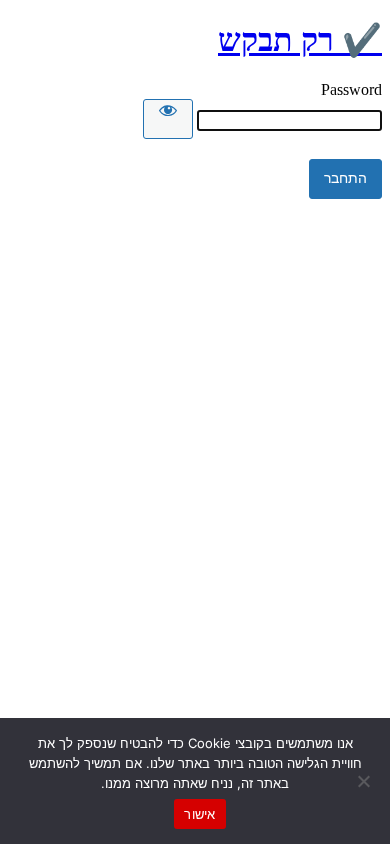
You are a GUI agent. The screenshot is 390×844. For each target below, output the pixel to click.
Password (351, 89)
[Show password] (168, 119)
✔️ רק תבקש (300, 40)
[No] (365, 781)
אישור (199, 814)
